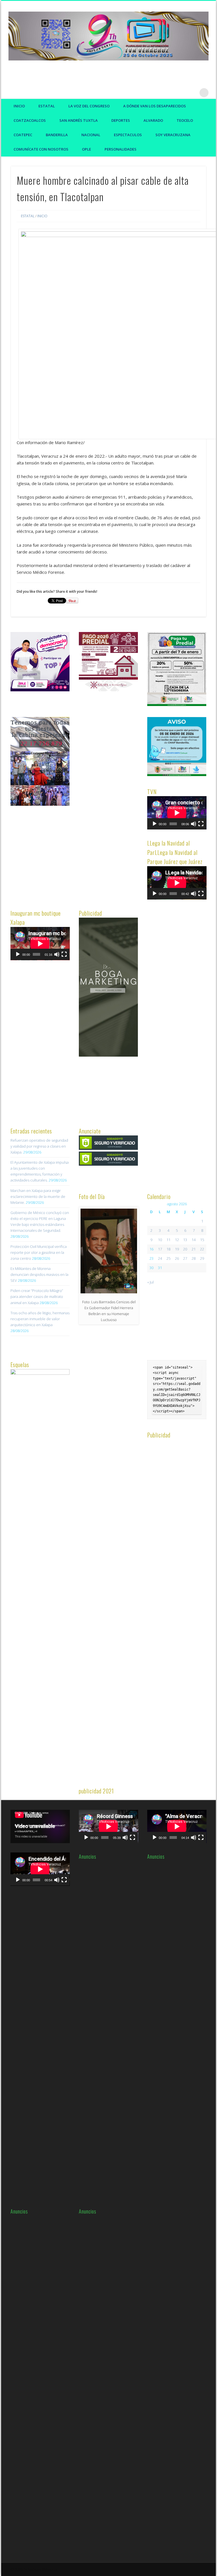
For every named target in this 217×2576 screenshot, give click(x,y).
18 (168, 1249)
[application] (177, 813)
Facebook (169, 93)
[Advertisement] (121, 802)
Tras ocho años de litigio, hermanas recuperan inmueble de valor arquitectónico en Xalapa (40, 1319)
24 (160, 1258)
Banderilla (57, 135)
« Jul (150, 1282)
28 (194, 1258)
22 (202, 1249)
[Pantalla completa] (201, 824)
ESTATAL (47, 106)
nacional (91, 135)
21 (194, 1249)
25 (168, 1258)
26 (177, 1258)
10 (160, 1240)
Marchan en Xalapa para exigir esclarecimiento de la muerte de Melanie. (38, 1196)
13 (185, 1240)
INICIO (42, 216)
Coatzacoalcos (30, 120)
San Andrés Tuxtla (79, 120)
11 (168, 1240)
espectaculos (128, 135)
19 (177, 1249)
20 (185, 1249)
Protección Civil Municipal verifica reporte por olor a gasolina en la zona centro (39, 1252)
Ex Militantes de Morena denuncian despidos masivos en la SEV (39, 1274)
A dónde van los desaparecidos (155, 106)
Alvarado (153, 120)
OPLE (86, 149)
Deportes (121, 120)
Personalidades (121, 149)
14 (194, 1240)
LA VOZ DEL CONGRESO (89, 106)
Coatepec (23, 135)
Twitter (181, 93)
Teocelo (185, 120)
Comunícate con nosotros (41, 149)
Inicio (19, 106)
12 (177, 1240)
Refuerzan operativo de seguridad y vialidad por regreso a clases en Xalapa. (39, 1146)
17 (160, 1249)
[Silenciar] (194, 824)
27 (185, 1258)
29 (202, 1258)
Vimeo (192, 93)
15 (202, 1240)
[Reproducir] (155, 824)
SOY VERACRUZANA (173, 135)
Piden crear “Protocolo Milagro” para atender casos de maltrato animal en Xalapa (37, 1296)
